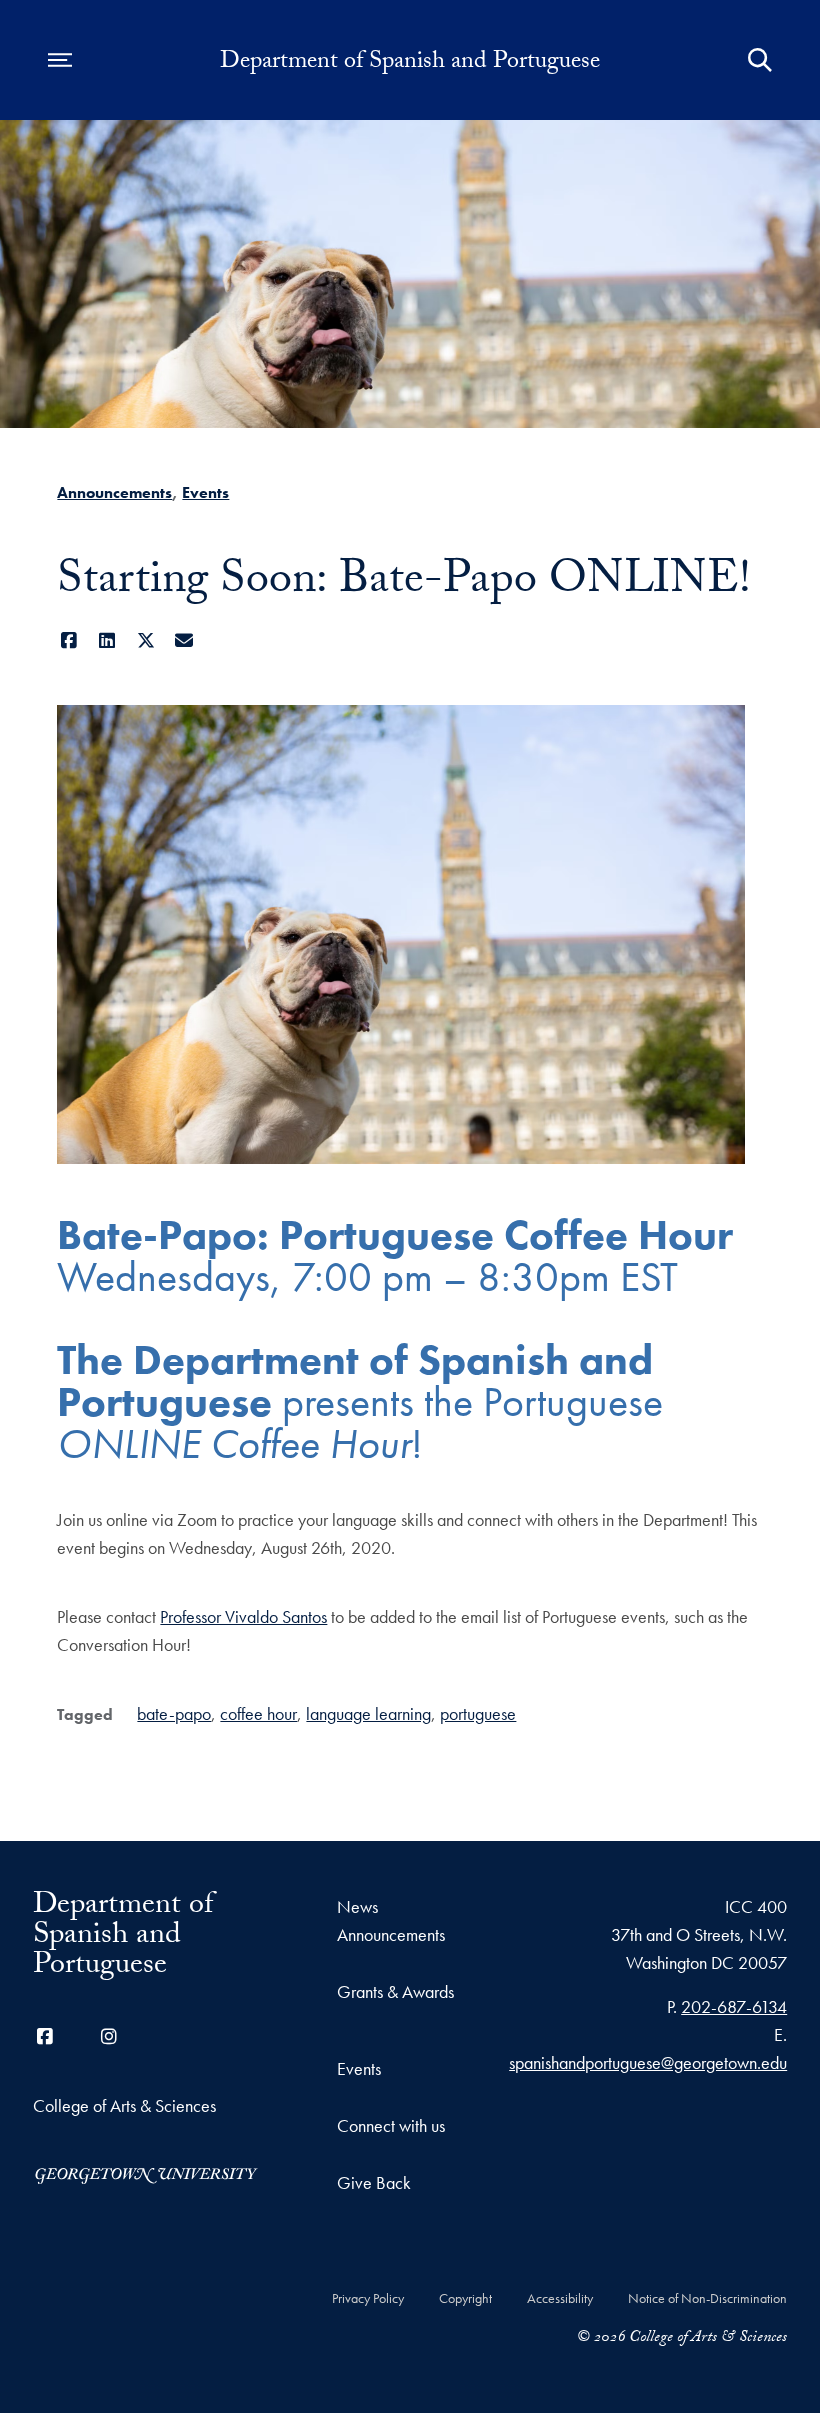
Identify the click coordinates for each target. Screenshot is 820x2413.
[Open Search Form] (760, 60)
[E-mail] (184, 640)
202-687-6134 (734, 2006)
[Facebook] (68, 640)
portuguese (478, 1713)
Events (205, 492)
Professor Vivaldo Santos (243, 1616)
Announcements (114, 492)
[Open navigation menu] (60, 60)
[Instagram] (109, 2036)
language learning (368, 1713)
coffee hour (258, 1713)
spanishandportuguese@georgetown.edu (648, 2062)
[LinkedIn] (107, 640)
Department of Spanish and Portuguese (410, 64)
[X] (145, 640)
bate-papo (174, 1713)
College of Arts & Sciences (124, 2105)
